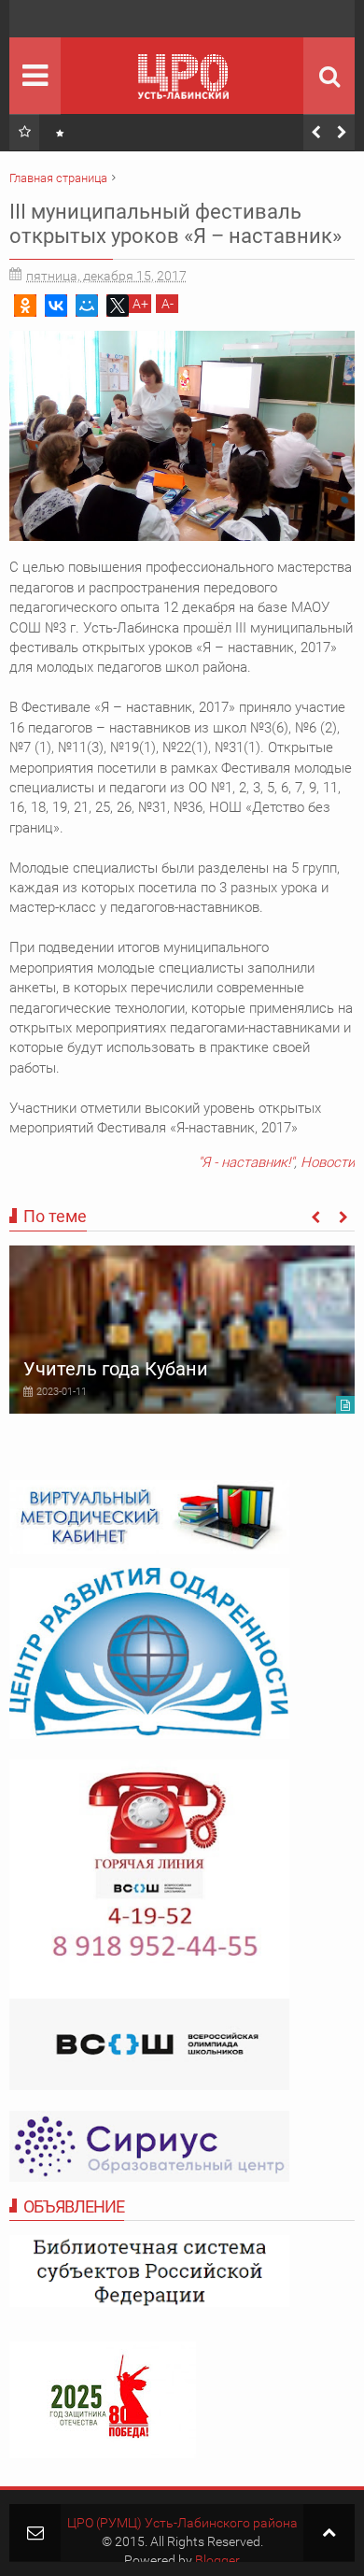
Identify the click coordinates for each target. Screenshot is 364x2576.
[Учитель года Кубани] (182, 1330)
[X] (118, 306)
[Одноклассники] (25, 306)
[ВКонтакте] (56, 306)
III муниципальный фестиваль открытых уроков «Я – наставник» (175, 224)
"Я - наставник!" (246, 1162)
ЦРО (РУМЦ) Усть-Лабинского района (182, 2523)
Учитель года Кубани (116, 1369)
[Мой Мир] (87, 306)
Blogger (217, 2560)
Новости (328, 1162)
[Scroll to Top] (329, 2533)
